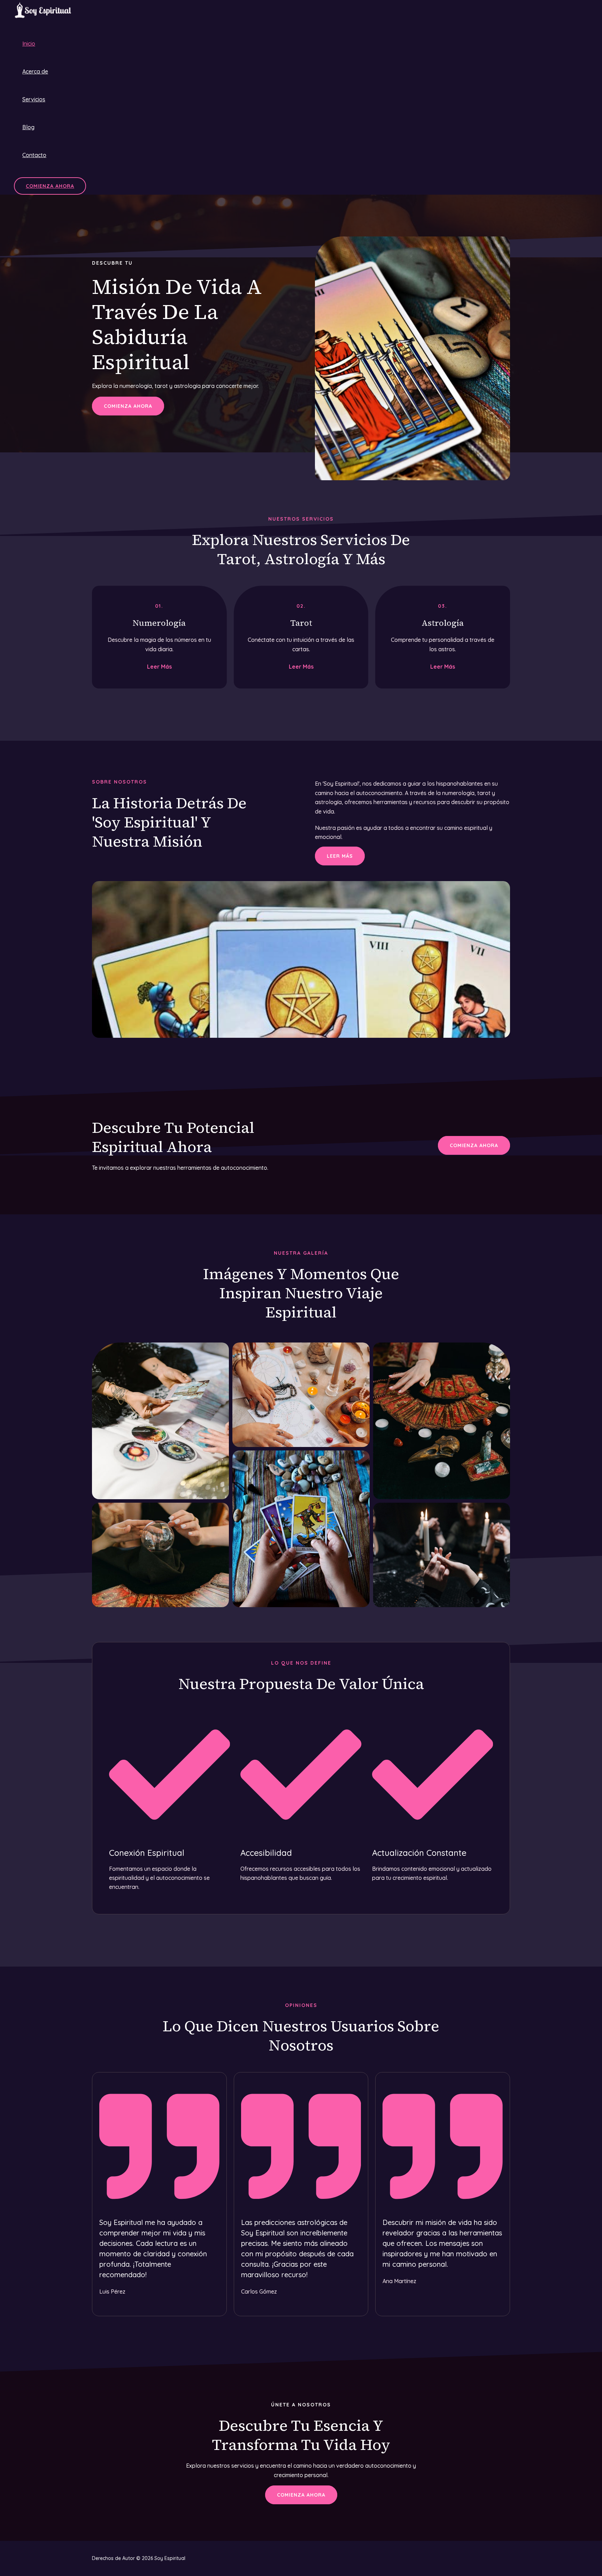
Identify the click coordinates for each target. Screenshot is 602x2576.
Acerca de (35, 71)
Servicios (34, 99)
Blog (28, 127)
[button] (50, 186)
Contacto (34, 155)
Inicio (29, 44)
